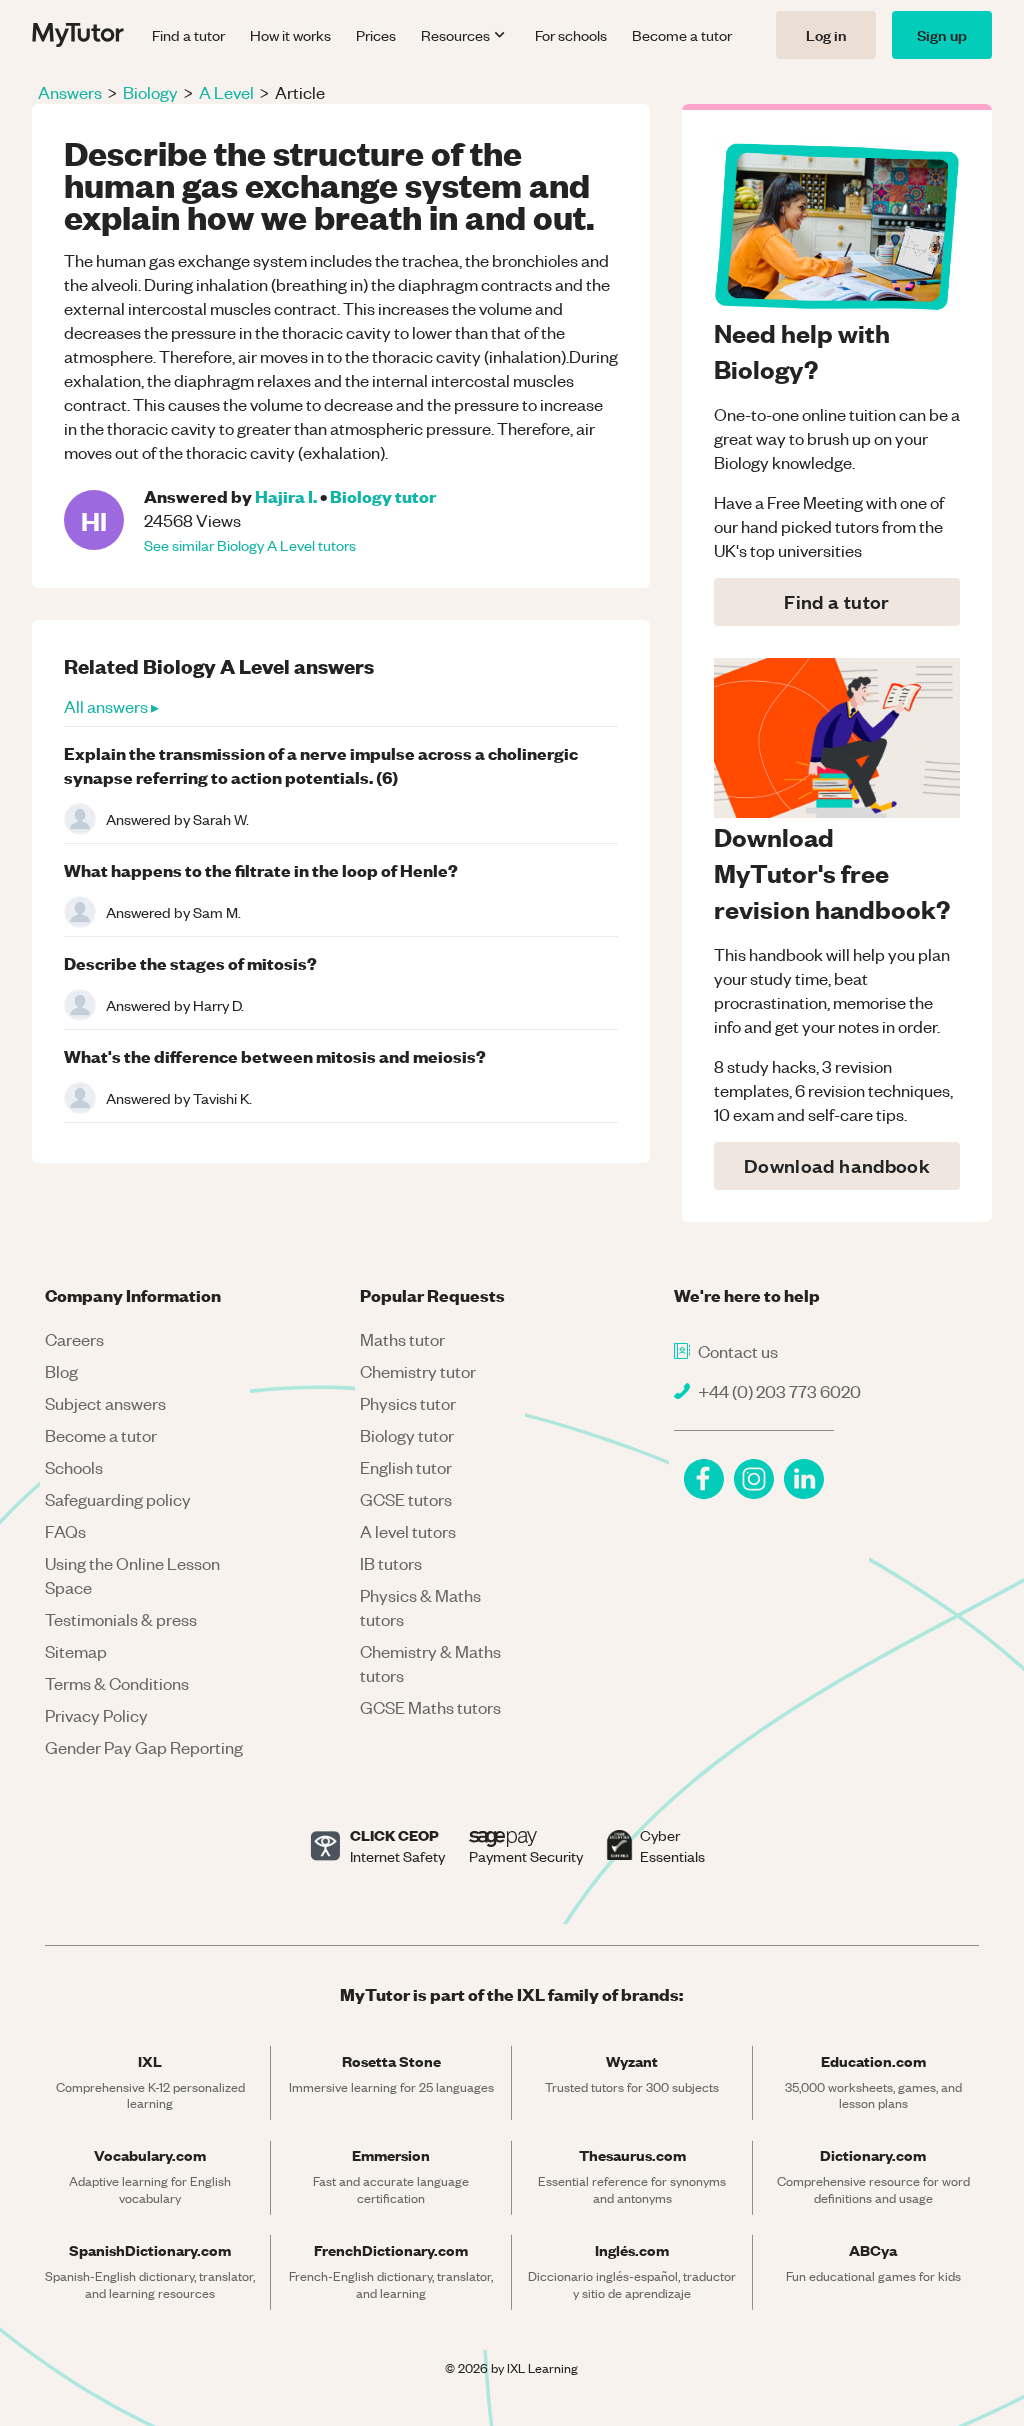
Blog (61, 1371)
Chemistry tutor (418, 1371)
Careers (74, 1339)
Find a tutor (188, 35)
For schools (571, 35)
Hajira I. (286, 495)
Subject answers (105, 1403)
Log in (826, 34)
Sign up (942, 34)
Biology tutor (383, 495)
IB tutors (391, 1563)
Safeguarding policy (118, 1499)
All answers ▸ (111, 706)
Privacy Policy (96, 1715)
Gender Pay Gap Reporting (144, 1747)
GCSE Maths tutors (430, 1707)
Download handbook (837, 1165)
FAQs (65, 1531)
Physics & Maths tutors (420, 1607)
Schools (74, 1467)
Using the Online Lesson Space (132, 1575)
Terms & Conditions (117, 1683)
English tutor (406, 1467)
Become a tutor (682, 35)
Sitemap (76, 1651)
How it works (290, 35)
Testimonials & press (121, 1619)
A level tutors (408, 1531)
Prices (376, 35)
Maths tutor (402, 1339)
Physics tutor (408, 1403)
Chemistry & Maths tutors (430, 1663)
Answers (70, 92)
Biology (150, 92)
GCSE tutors (406, 1499)
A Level (226, 92)
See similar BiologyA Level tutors (250, 545)
